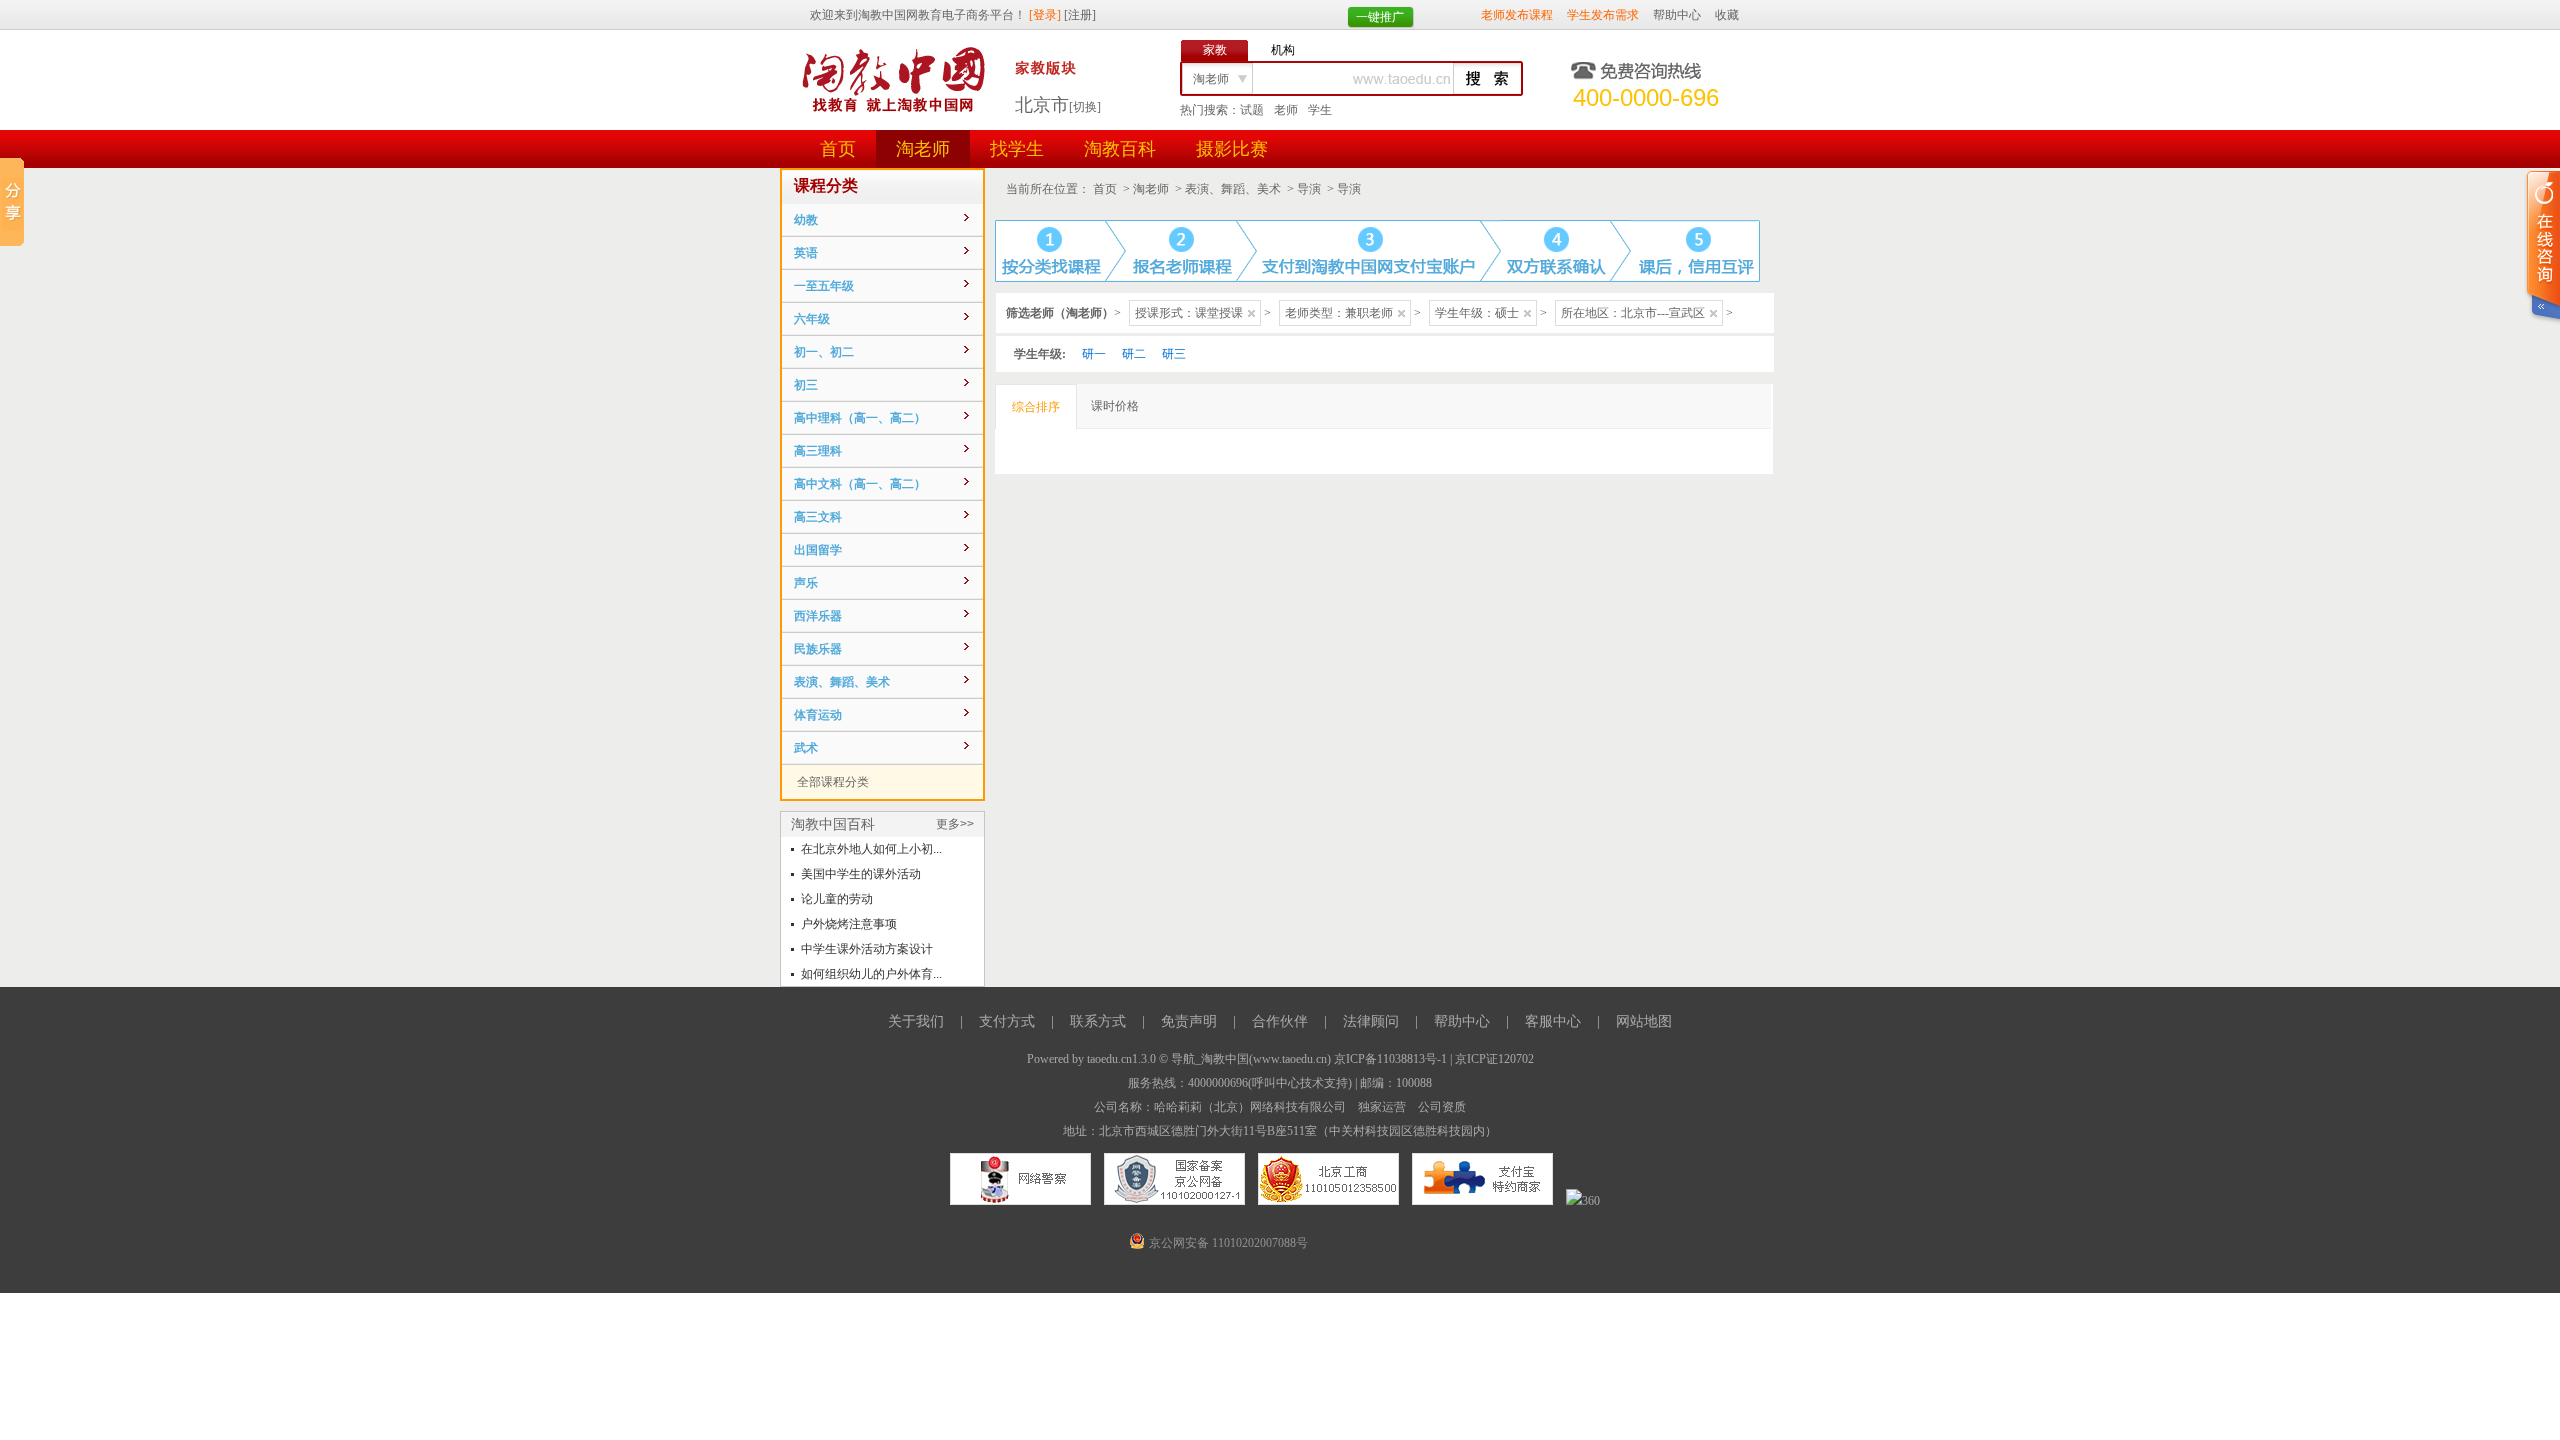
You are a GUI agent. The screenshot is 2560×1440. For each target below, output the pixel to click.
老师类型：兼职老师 (1339, 313)
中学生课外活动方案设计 (867, 949)
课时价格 (1115, 406)
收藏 (1727, 15)
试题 (1252, 110)
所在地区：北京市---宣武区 (1633, 313)
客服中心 (1553, 1021)
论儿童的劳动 (837, 899)
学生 (1320, 110)
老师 (1286, 110)
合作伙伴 (1280, 1021)
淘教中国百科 (833, 824)
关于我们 (916, 1021)
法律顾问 (1371, 1021)
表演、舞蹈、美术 (1233, 189)
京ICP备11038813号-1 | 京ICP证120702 (1434, 1059)
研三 (1174, 354)
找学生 (1017, 149)
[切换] (1085, 107)
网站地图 (1644, 1021)
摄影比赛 (1232, 149)
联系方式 (1098, 1021)
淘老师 (923, 149)
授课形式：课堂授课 (1189, 313)
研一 (1094, 354)
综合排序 (1036, 407)
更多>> (955, 824)
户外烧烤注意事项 (849, 924)
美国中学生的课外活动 (861, 874)
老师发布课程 (1517, 15)
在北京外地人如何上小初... (871, 849)
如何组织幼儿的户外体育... (871, 974)
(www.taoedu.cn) (1290, 1059)
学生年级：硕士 (1477, 313)
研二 (1134, 354)
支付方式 (1007, 1021)
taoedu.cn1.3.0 (1121, 1059)
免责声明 (1189, 1021)
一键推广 (1380, 17)
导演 (1309, 189)
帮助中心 (1677, 15)
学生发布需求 (1603, 15)
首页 (838, 149)
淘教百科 (1120, 149)
